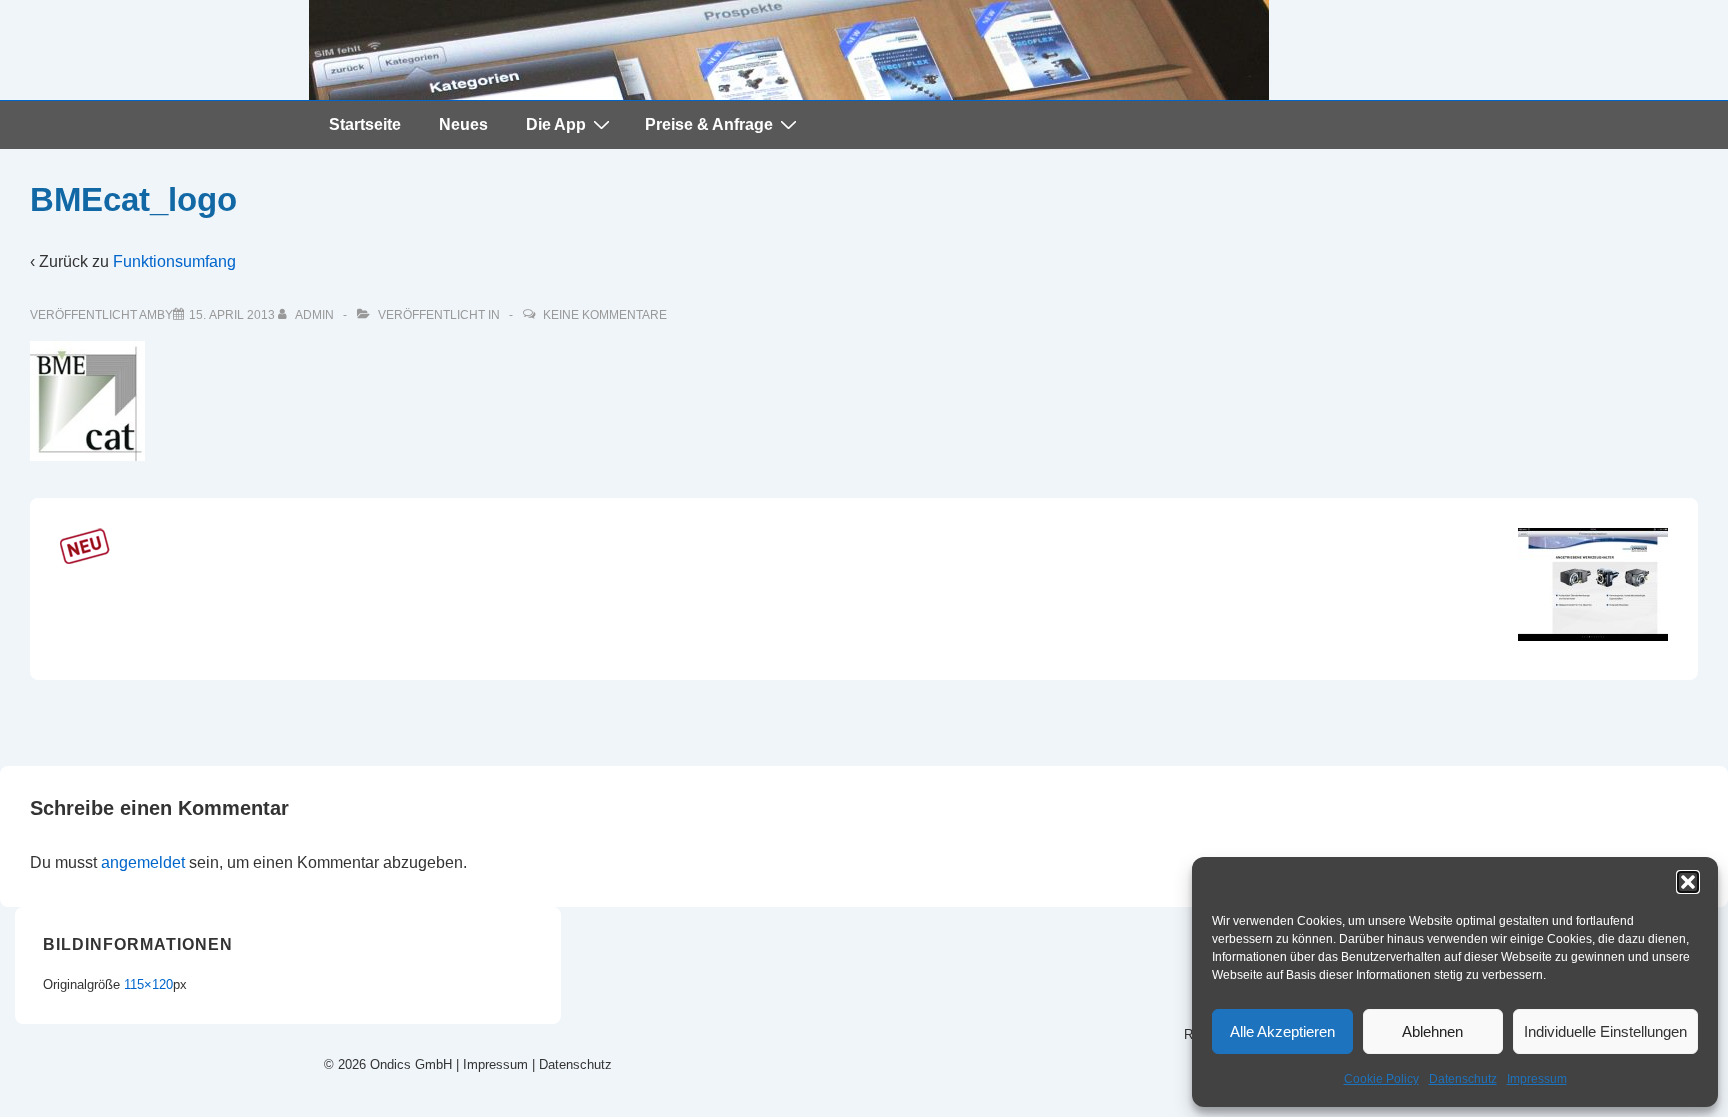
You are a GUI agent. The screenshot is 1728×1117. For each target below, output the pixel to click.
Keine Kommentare (605, 315)
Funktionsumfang (174, 261)
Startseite (365, 124)
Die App (556, 124)
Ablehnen (1432, 1031)
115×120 (148, 984)
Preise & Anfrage (709, 124)
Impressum (1537, 1079)
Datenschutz (1463, 1079)
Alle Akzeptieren (1282, 1031)
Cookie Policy (1381, 1079)
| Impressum (490, 1064)
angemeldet (143, 862)
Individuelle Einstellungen (1605, 1031)
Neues (463, 124)
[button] (1688, 882)
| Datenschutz (572, 1064)
